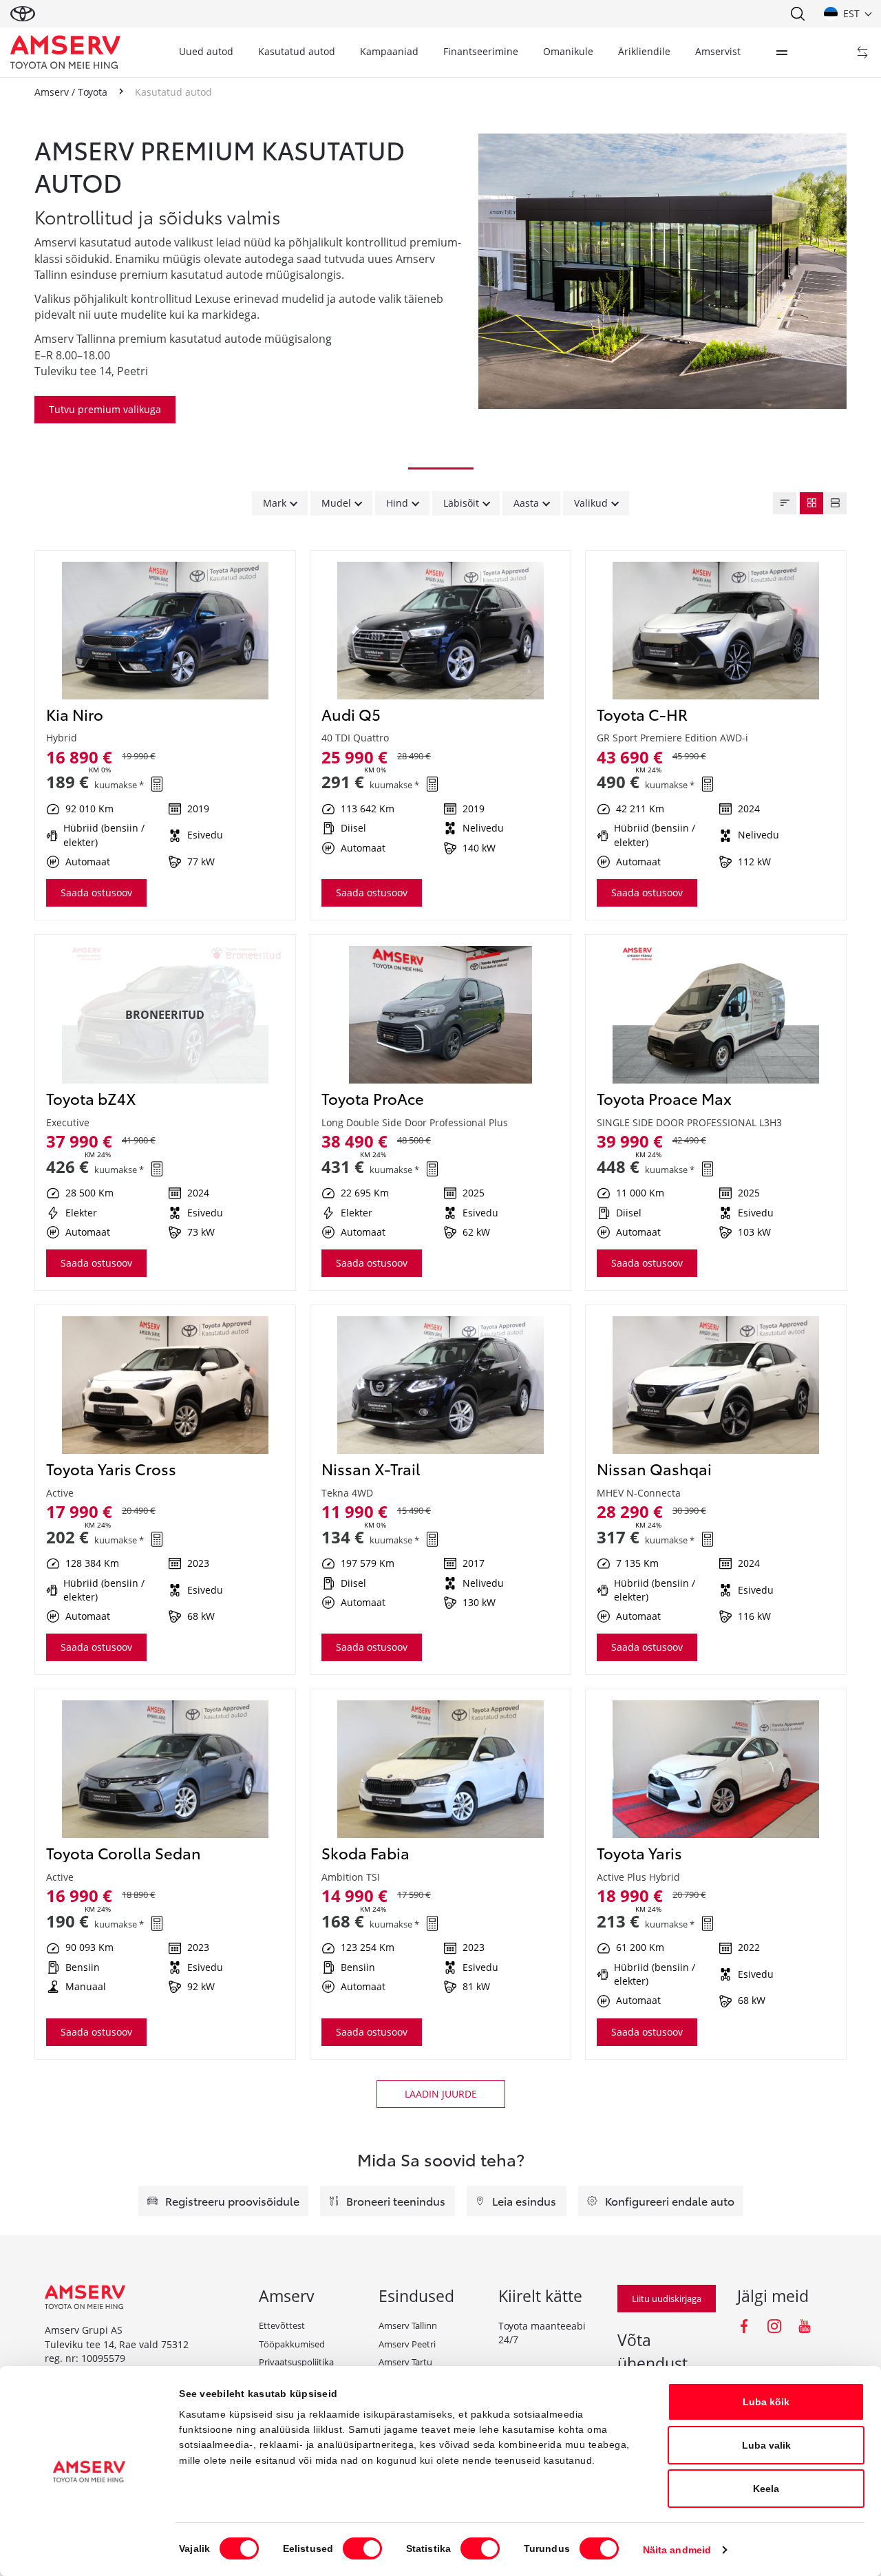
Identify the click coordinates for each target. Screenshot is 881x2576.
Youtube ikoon (805, 2326)
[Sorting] (785, 503)
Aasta (526, 503)
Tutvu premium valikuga (105, 409)
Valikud (591, 503)
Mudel (336, 503)
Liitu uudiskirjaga (667, 2299)
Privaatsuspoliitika (296, 2362)
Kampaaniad (389, 51)
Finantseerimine (481, 51)
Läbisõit (461, 503)
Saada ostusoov (96, 893)
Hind (397, 503)
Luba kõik (766, 2402)
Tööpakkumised (292, 2344)
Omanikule (568, 51)
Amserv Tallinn (408, 2325)
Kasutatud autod (297, 51)
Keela (766, 2489)
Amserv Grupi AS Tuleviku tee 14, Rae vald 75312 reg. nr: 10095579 (117, 2344)
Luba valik (766, 2445)
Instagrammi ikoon (774, 2326)
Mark (275, 503)
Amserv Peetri (407, 2344)
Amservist (718, 51)
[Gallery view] (811, 503)
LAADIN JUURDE (441, 2094)
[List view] (835, 503)
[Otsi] (797, 14)
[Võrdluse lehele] (862, 52)
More (782, 52)
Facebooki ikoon (744, 2326)
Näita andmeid (677, 2550)
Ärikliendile (644, 51)
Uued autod (206, 51)
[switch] (362, 2548)
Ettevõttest (282, 2325)
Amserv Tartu (405, 2362)
